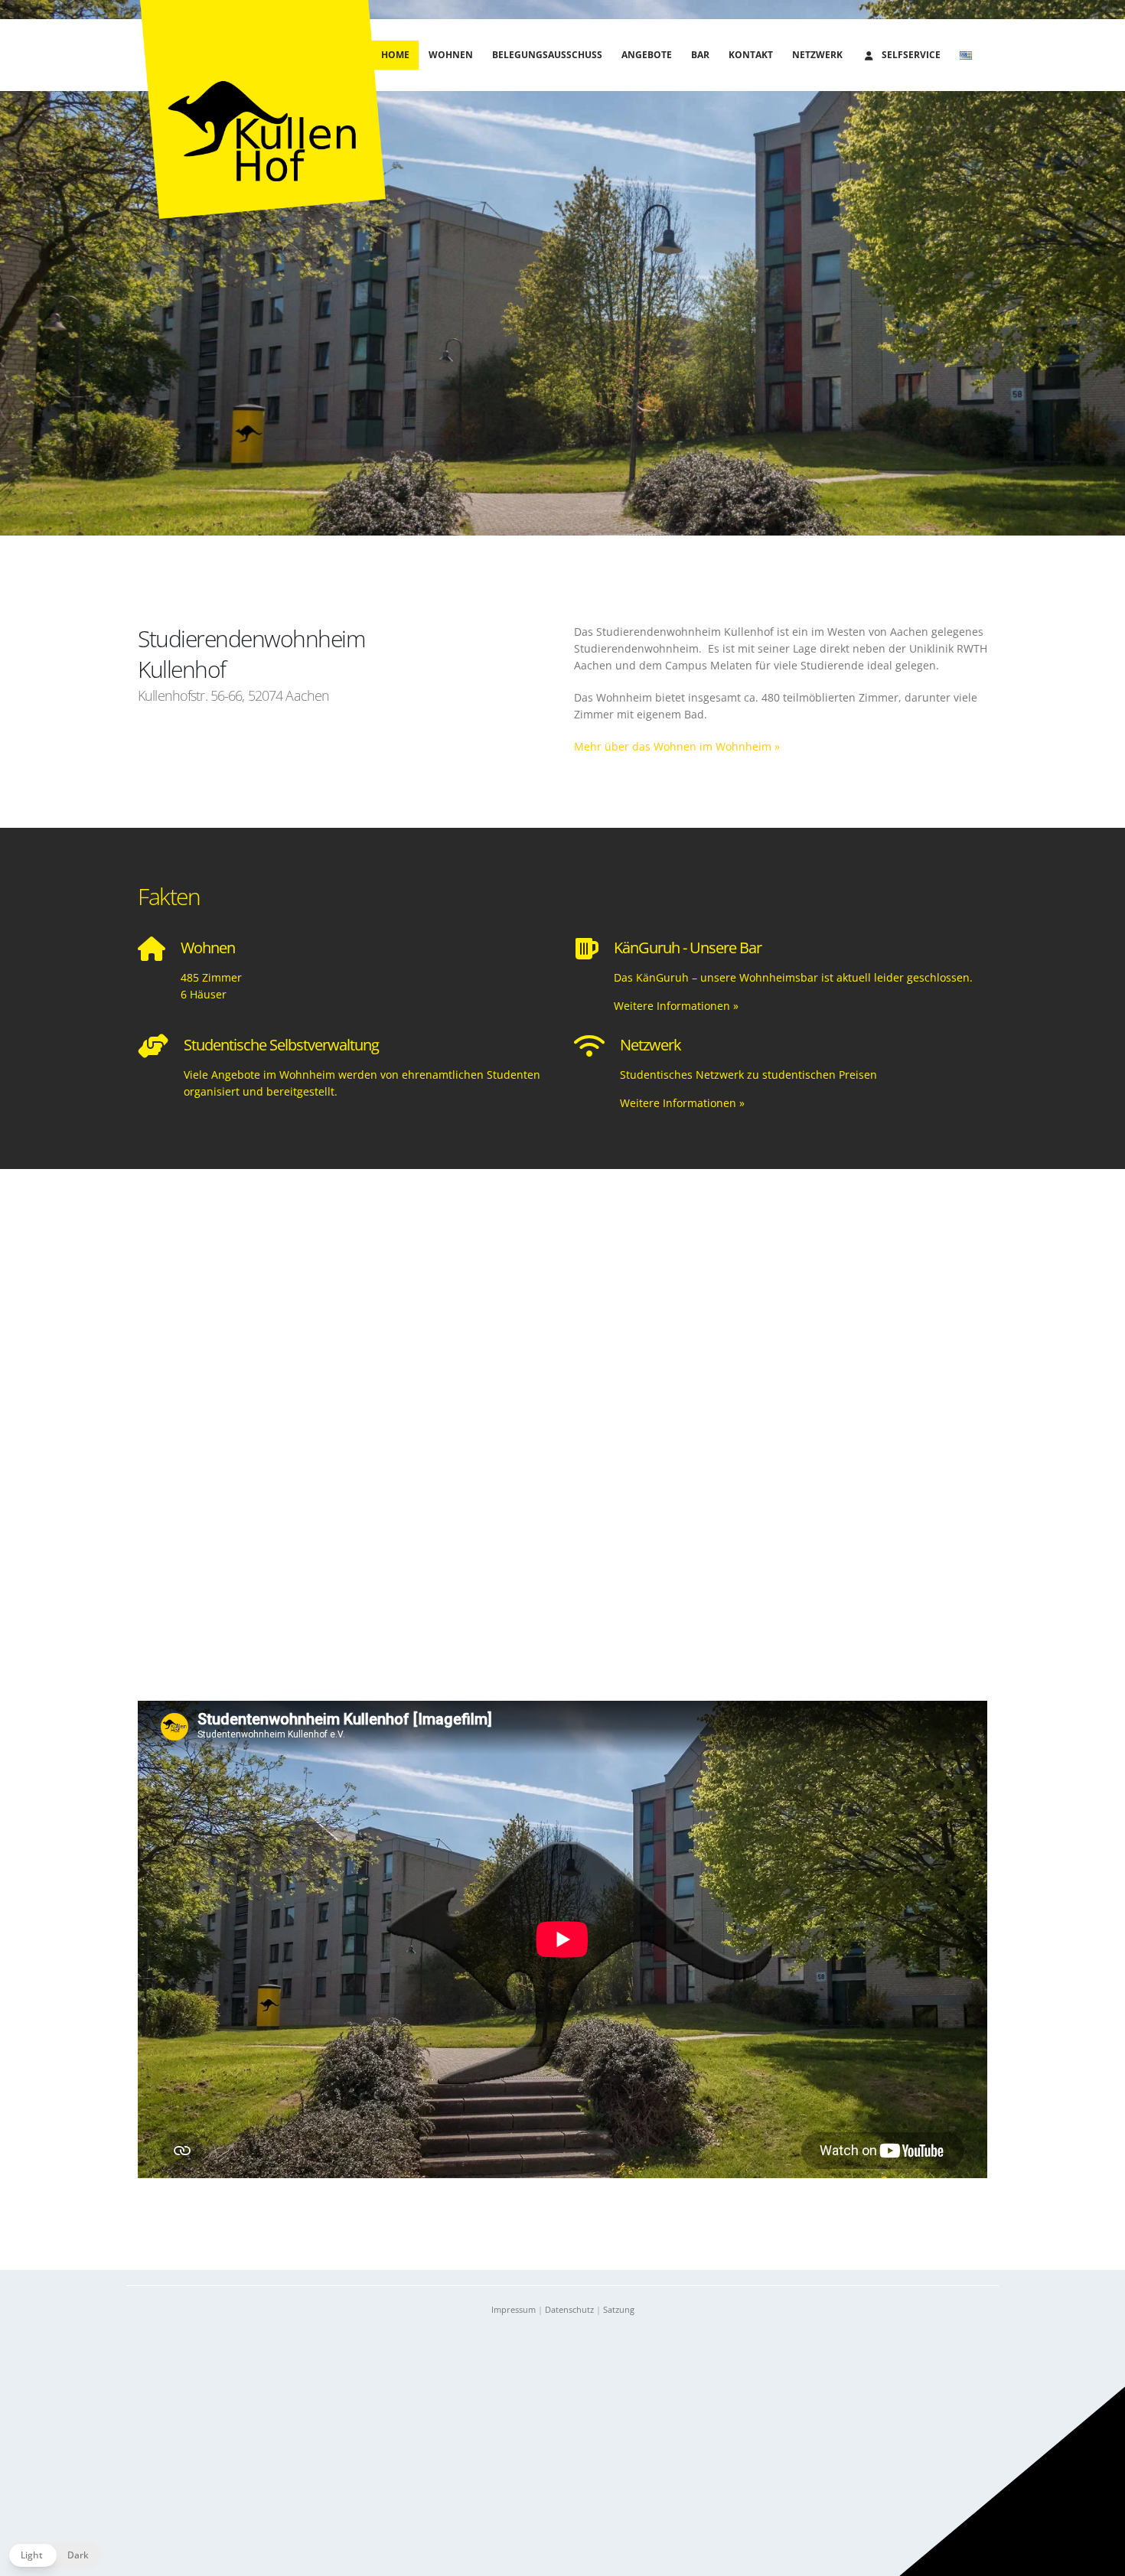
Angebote (647, 55)
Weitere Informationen (676, 1006)
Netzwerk (817, 55)
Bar (700, 55)
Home (395, 55)
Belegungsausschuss (547, 55)
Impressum (514, 2309)
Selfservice (911, 55)
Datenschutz (569, 2309)
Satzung (619, 2309)
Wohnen (451, 55)
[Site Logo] (262, 109)
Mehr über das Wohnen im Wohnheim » (677, 746)
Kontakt (751, 55)
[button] (55, 2555)
